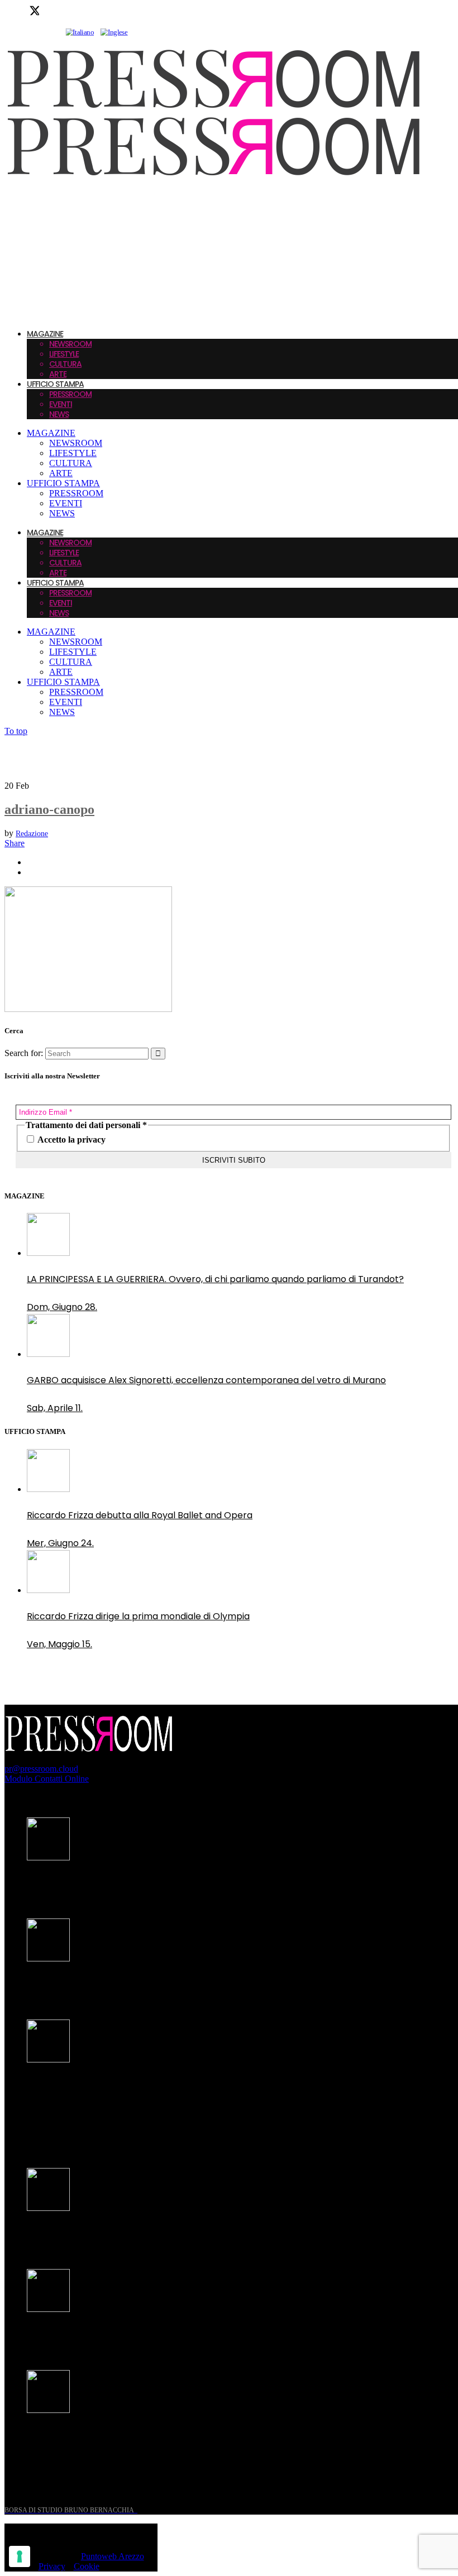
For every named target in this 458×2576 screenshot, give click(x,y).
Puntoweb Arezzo (113, 2556)
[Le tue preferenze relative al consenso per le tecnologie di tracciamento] (20, 2556)
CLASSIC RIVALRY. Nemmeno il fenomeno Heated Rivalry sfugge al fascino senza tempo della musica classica (200, 2093)
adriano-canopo (49, 809)
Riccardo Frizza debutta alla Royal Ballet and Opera (140, 1515)
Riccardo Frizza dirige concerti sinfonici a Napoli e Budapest (156, 2436)
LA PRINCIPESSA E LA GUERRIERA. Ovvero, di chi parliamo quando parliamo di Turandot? (215, 1279)
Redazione (32, 834)
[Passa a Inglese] (114, 32)
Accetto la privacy (71, 1140)
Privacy (52, 2566)
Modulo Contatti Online (47, 1779)
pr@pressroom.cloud (41, 1769)
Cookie (87, 2566)
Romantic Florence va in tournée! (100, 2234)
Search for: (24, 1053)
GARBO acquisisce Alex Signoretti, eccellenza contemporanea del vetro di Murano (206, 1380)
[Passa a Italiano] (80, 32)
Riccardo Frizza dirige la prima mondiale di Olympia (138, 1616)
